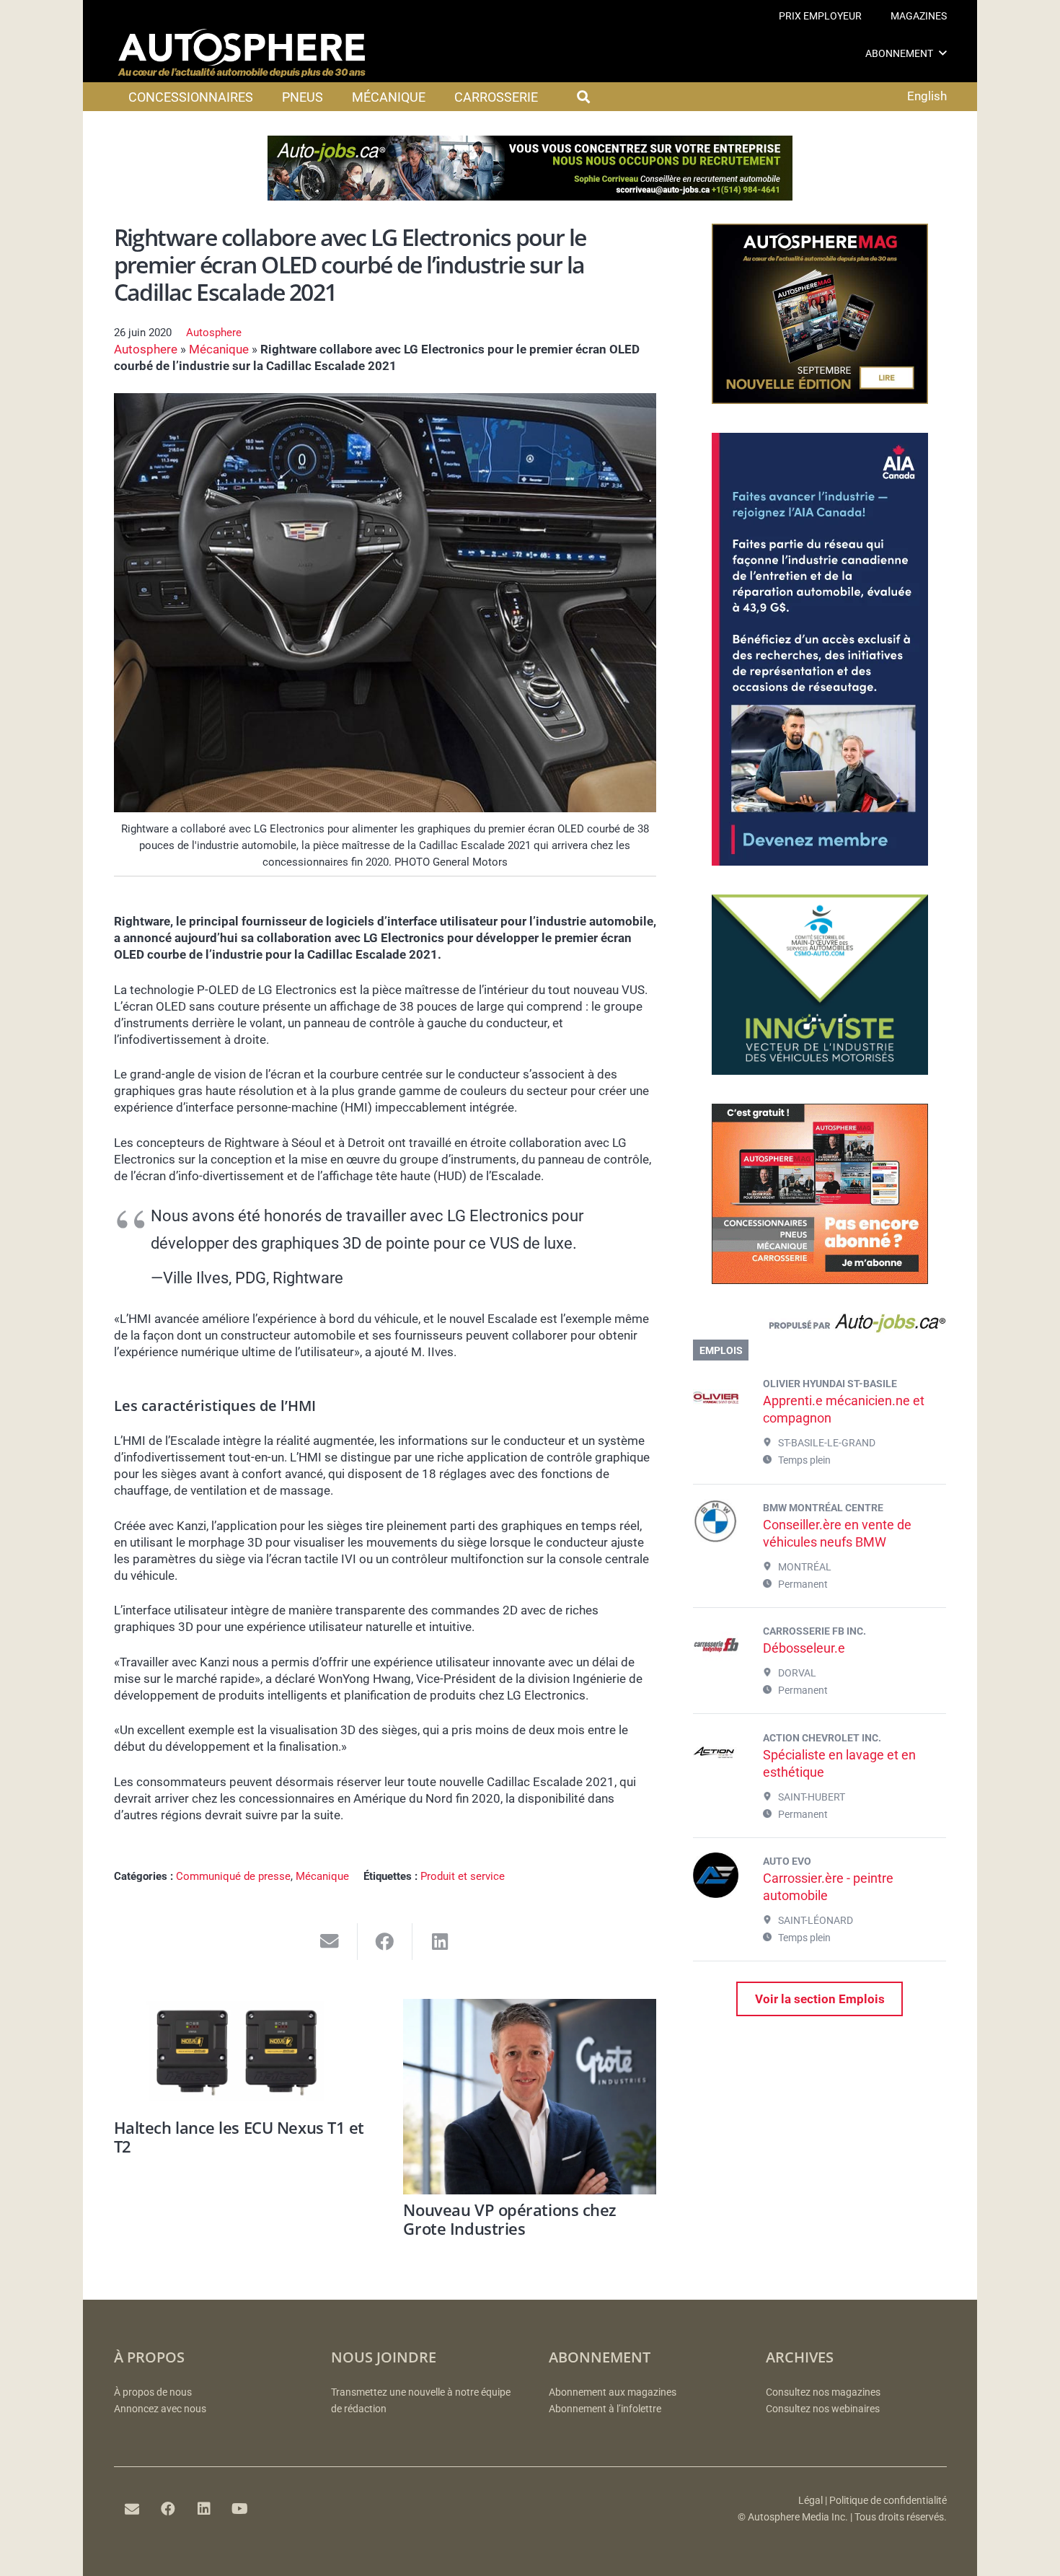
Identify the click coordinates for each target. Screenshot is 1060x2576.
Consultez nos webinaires (823, 2409)
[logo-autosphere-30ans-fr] (242, 53)
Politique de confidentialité (888, 2501)
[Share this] (385, 1942)
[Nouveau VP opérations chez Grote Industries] (530, 2097)
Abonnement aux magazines (613, 2392)
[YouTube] (240, 2509)
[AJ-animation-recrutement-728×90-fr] (530, 196)
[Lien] (820, 1327)
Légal (811, 2501)
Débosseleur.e (804, 1648)
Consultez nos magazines (823, 2392)
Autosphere (214, 333)
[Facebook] (168, 2509)
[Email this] (330, 1942)
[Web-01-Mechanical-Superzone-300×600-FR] (820, 861)
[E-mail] (132, 2509)
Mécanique (219, 349)
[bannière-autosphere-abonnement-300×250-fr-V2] (820, 1280)
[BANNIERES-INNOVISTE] (820, 1071)
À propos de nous (153, 2392)
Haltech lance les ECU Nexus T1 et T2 (239, 2137)
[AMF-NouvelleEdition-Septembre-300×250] (820, 400)
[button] (943, 53)
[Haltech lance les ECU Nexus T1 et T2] (240, 2056)
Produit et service (463, 1876)
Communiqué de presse (233, 1876)
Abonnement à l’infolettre (605, 2409)
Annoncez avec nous (160, 2409)
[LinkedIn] (204, 2509)
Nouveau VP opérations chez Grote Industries (510, 2219)
